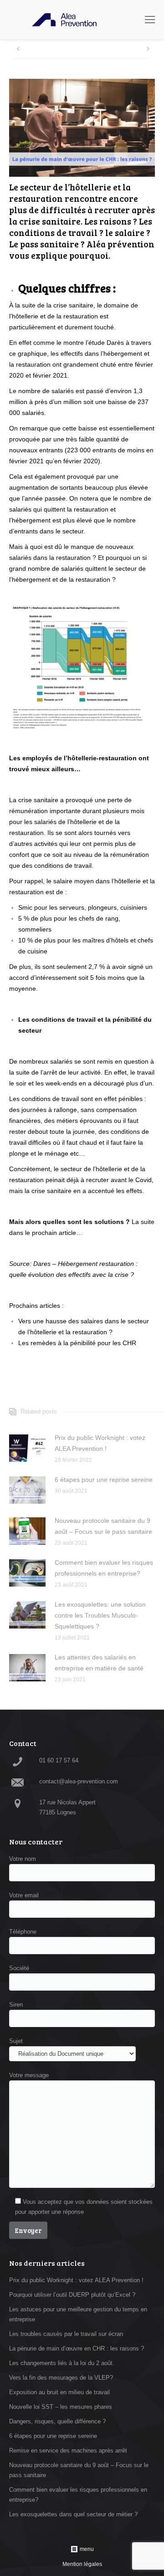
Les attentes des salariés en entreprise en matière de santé (99, 1663)
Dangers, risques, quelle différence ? (57, 2421)
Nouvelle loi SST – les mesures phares (61, 2407)
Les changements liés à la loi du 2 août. (62, 2363)
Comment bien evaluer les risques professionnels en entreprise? (104, 1568)
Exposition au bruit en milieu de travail (59, 2392)
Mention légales (82, 2564)
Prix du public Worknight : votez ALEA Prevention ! (100, 1443)
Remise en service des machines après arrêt (68, 2451)
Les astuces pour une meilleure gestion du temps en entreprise (78, 2314)
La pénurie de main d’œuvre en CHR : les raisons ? (77, 2348)
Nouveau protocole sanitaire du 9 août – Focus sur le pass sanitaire (103, 1526)
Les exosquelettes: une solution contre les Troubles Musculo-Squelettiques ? (100, 1615)
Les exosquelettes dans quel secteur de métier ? (73, 2514)
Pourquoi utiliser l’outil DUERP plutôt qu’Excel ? (72, 2295)
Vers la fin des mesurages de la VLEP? (61, 2378)
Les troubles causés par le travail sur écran (66, 2334)
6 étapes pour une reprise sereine (104, 1480)
